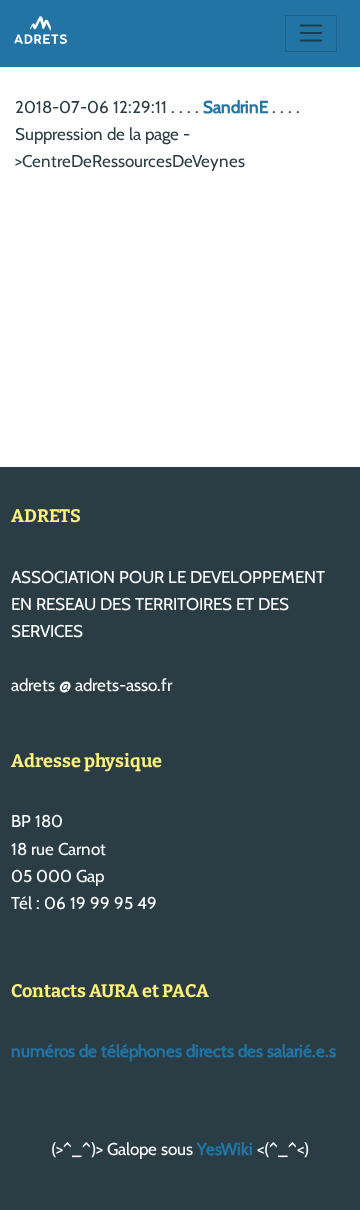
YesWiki (225, 1149)
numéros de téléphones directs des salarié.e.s (173, 1051)
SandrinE (235, 107)
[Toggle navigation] (311, 34)
